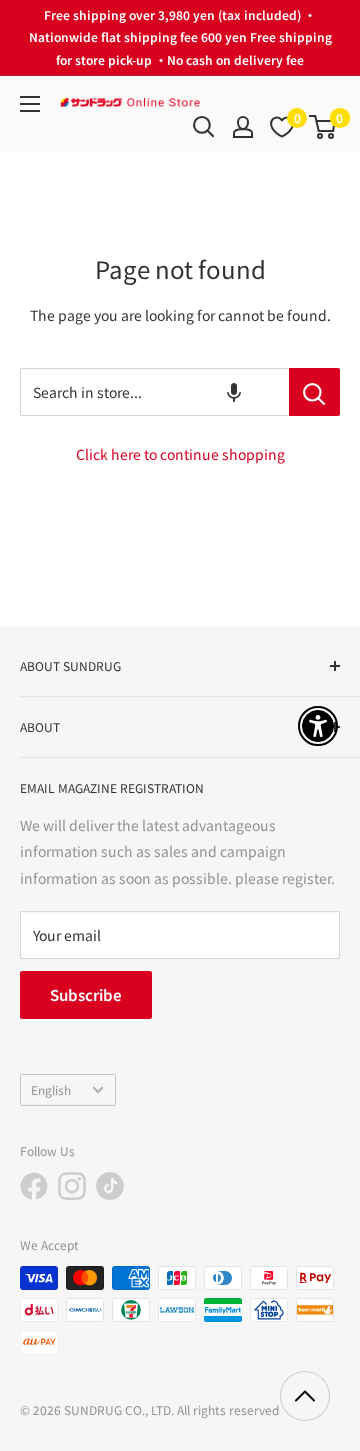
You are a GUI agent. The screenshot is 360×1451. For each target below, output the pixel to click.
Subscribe (86, 994)
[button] (234, 392)
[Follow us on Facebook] (34, 1186)
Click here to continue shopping (180, 454)
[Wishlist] (282, 127)
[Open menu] (30, 104)
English (51, 1089)
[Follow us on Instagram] (72, 1186)
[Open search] (204, 127)
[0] (323, 127)
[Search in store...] (314, 392)
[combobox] (154, 392)
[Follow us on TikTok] (110, 1186)
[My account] (243, 127)
